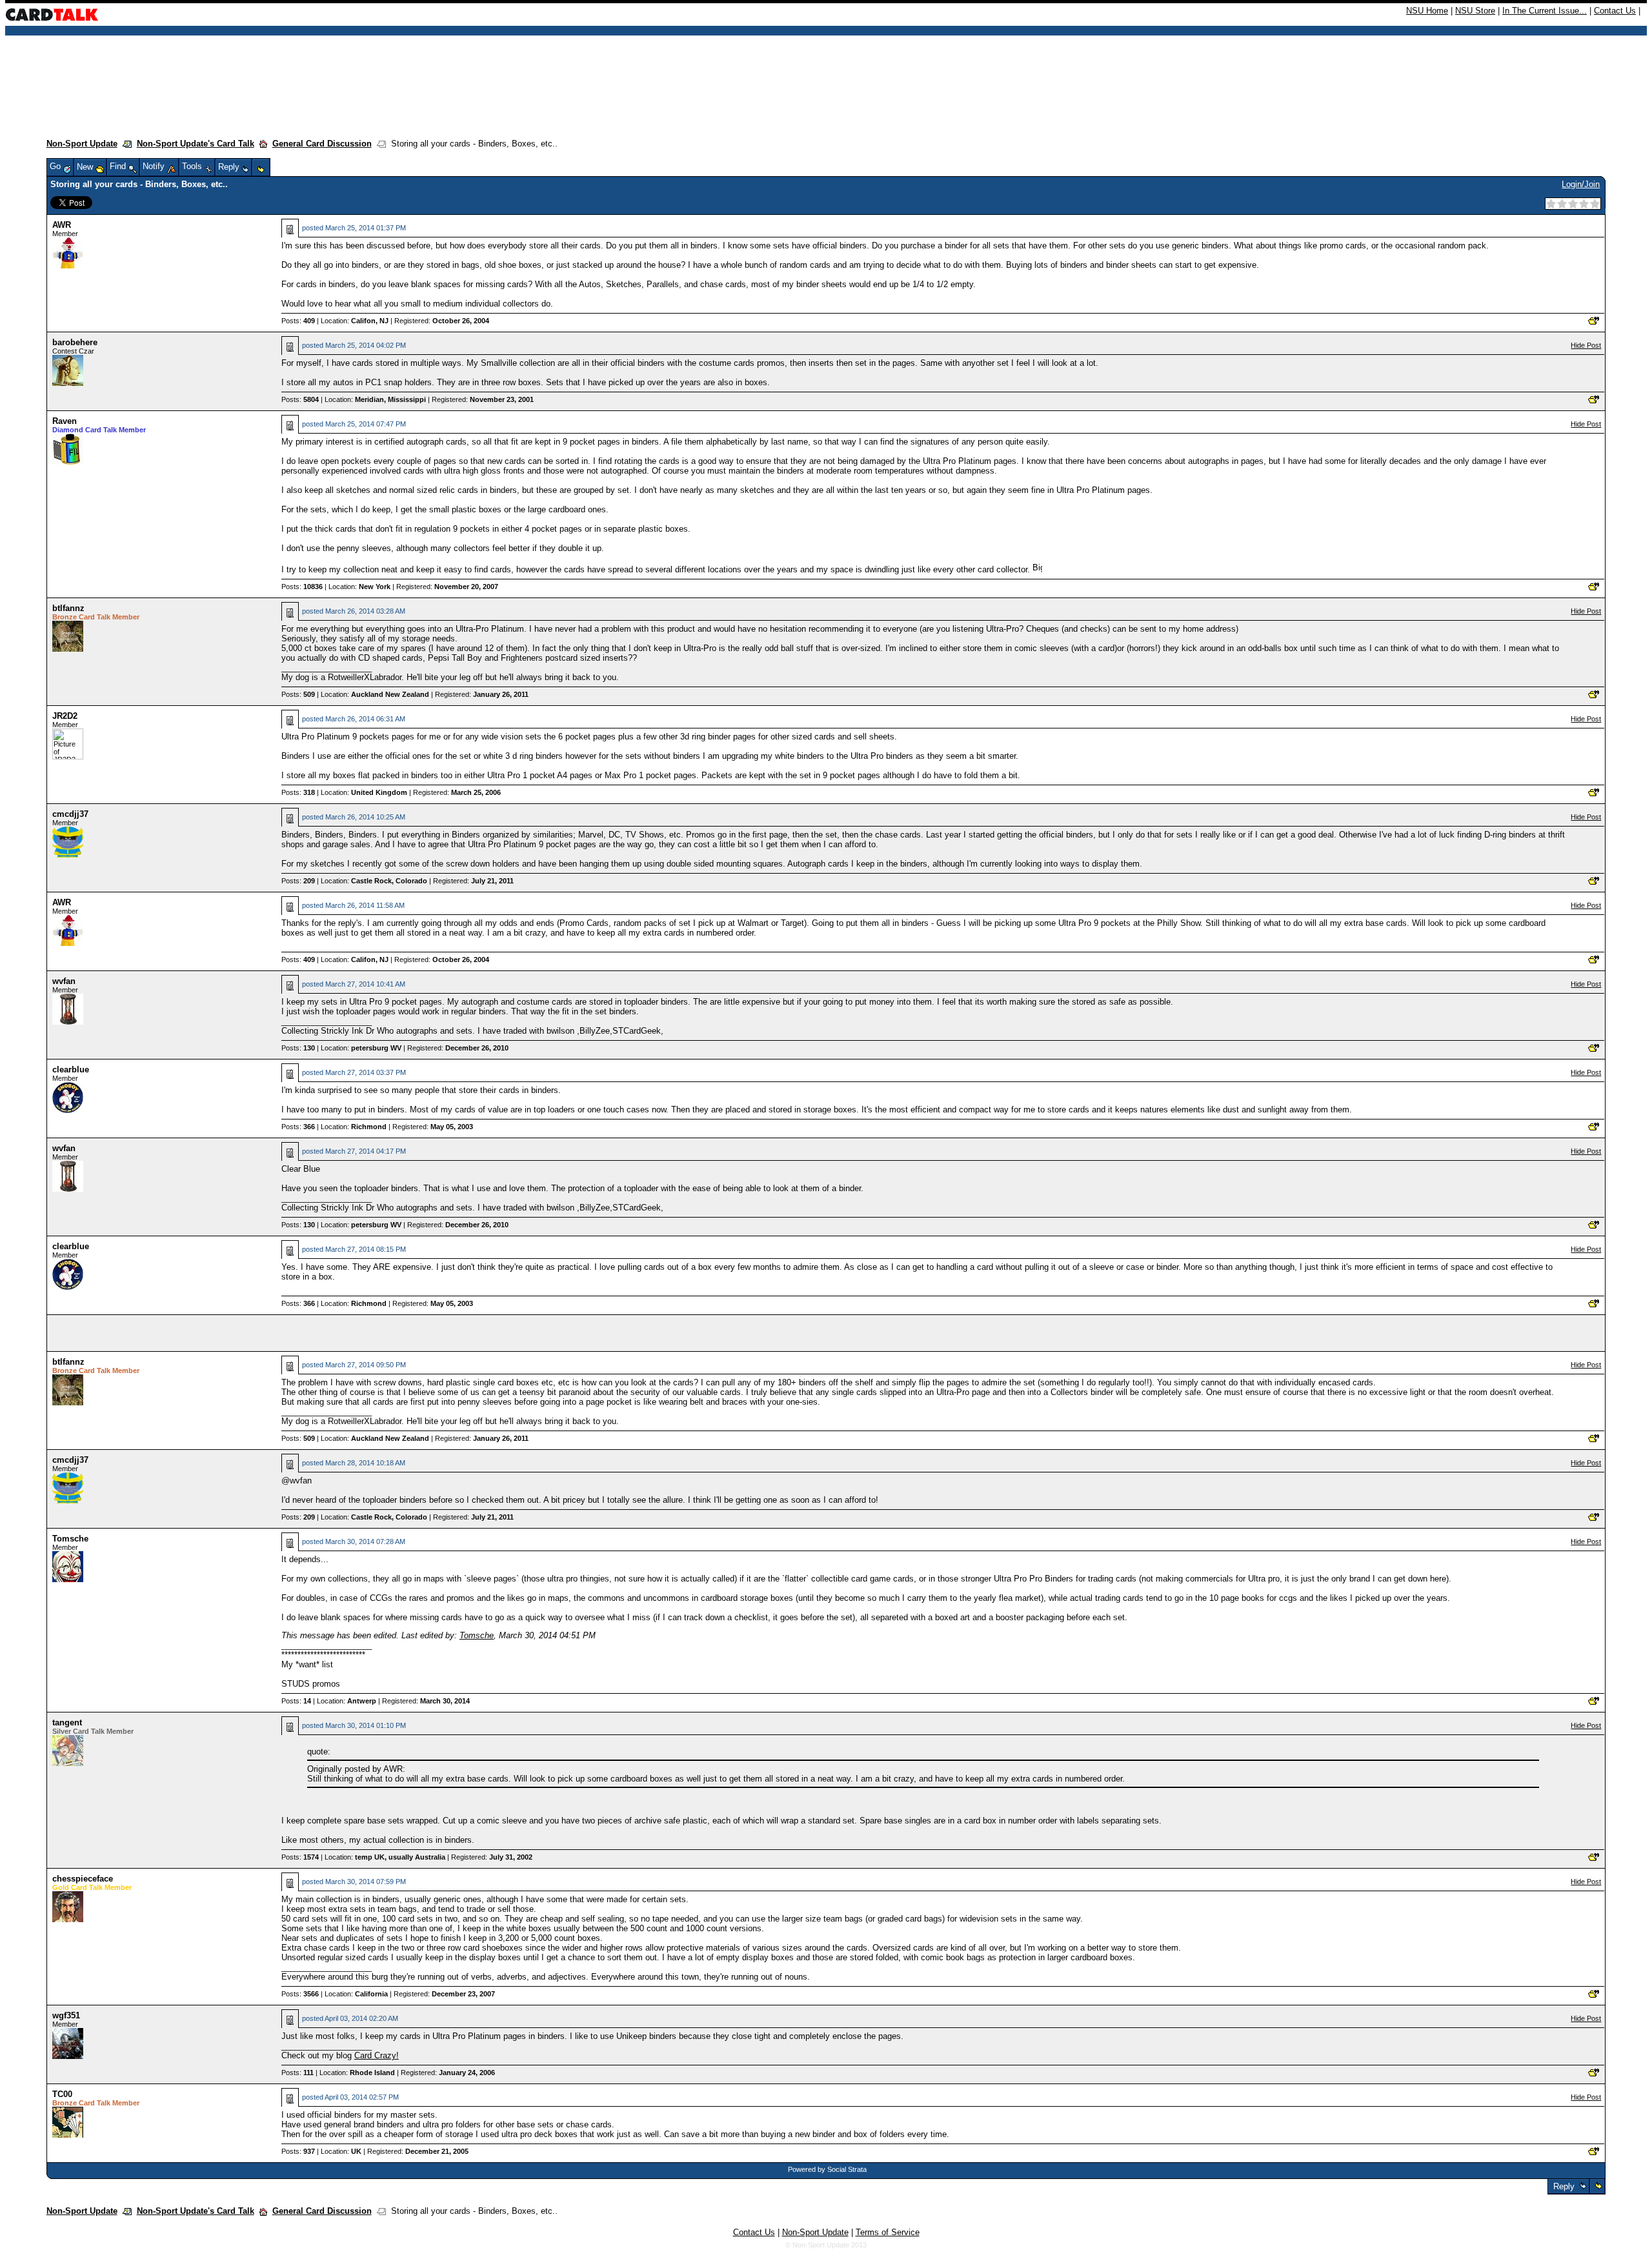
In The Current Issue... (1545, 11)
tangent (67, 1722)
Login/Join (1581, 184)
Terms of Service (888, 2232)
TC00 (62, 2094)
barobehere (75, 342)
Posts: (298, 321)
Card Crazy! (377, 2055)
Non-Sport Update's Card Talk (196, 144)
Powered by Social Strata (827, 2169)
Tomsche (70, 1539)
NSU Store (1475, 11)
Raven (65, 421)
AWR (62, 225)
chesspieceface (83, 1879)
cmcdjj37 (70, 814)
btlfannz (68, 608)
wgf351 (66, 2015)
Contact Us (1615, 11)
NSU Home (1427, 11)
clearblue (71, 1069)
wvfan (64, 981)
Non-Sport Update (82, 144)
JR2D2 (65, 716)
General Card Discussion (322, 144)
